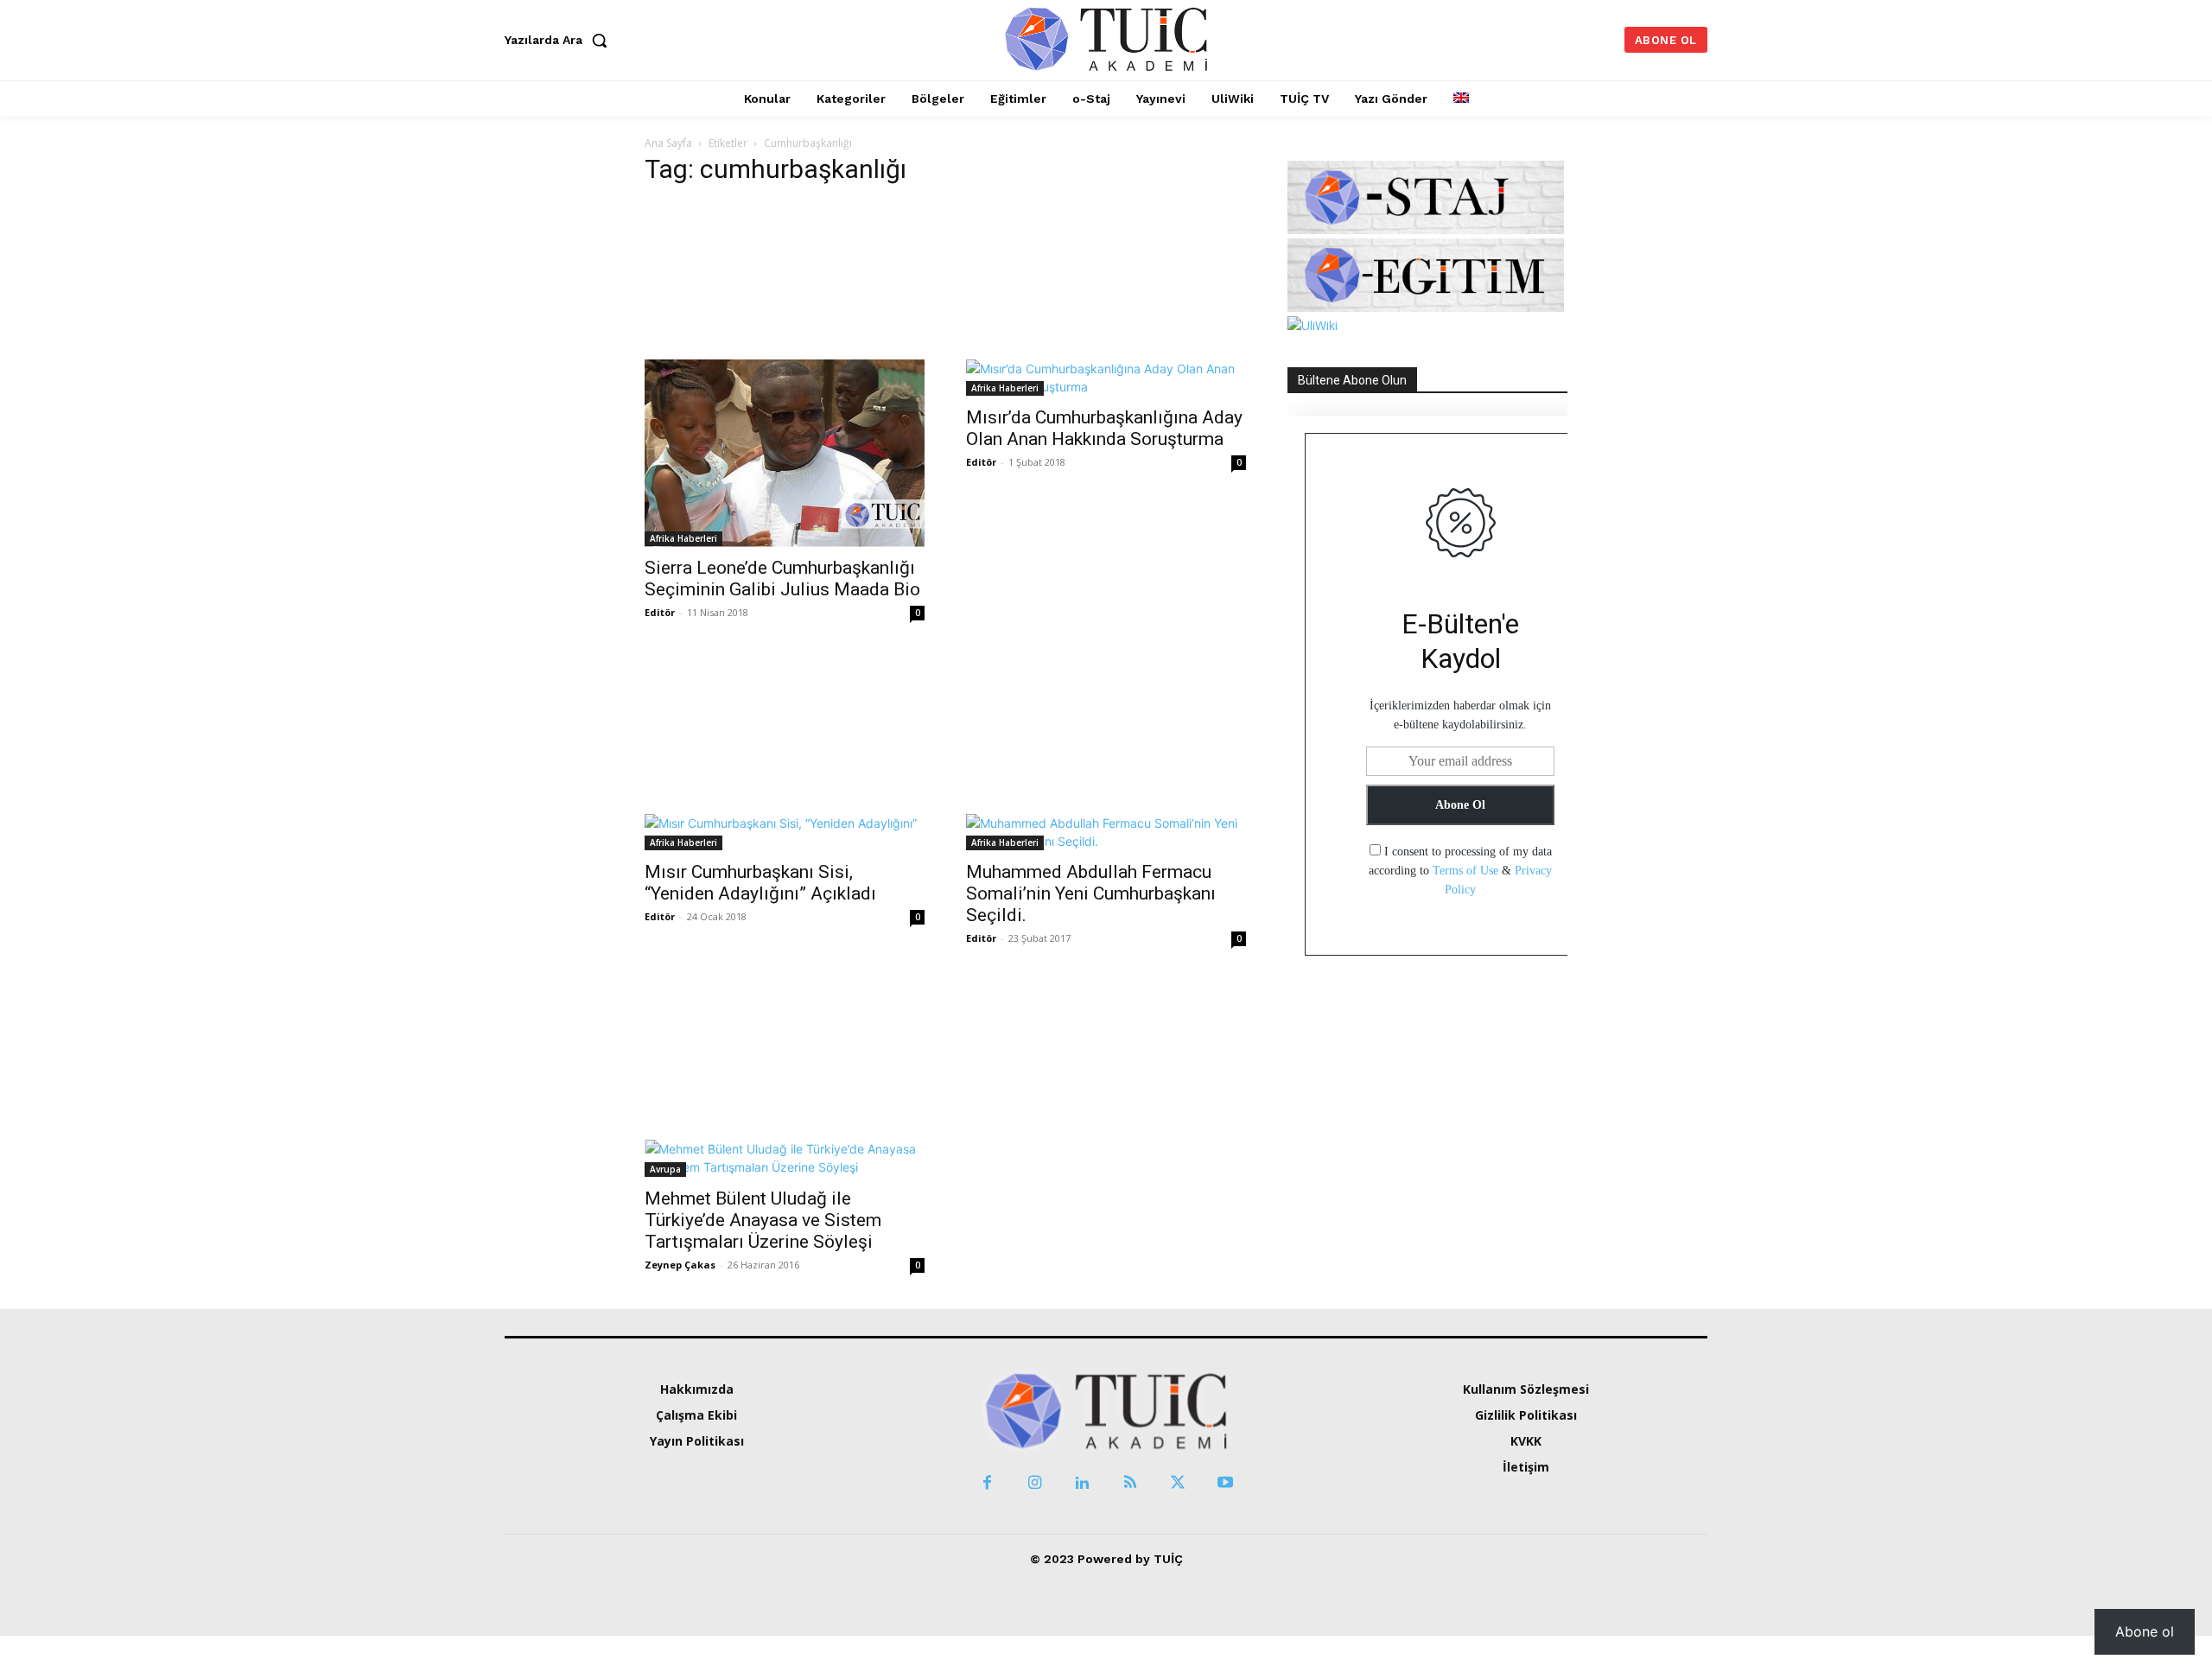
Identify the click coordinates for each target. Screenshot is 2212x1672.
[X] (1177, 1483)
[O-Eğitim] (1426, 307)
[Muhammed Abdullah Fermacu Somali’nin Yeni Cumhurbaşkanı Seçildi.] (1106, 753)
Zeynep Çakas (680, 1265)
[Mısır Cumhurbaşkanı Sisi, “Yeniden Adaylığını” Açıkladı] (785, 753)
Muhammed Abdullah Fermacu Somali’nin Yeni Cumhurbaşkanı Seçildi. (1091, 893)
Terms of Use (1465, 871)
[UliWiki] (1313, 325)
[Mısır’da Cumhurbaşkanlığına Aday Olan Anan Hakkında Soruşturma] (1106, 299)
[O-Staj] (1426, 229)
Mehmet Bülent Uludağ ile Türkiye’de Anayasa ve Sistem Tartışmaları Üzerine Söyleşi (763, 1220)
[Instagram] (1035, 1483)
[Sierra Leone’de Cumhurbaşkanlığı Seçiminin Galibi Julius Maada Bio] (785, 375)
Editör (660, 612)
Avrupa (665, 1169)
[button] (560, 40)
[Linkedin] (1082, 1483)
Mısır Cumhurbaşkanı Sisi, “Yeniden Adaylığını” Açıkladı (760, 883)
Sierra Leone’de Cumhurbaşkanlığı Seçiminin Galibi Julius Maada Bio (782, 579)
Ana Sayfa (668, 143)
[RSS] (1130, 1483)
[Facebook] (987, 1483)
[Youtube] (1225, 1483)
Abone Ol (1460, 805)
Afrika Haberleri (683, 538)
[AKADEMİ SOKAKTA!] (1106, 38)
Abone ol (2145, 1631)
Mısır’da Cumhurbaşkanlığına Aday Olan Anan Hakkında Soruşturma (1104, 428)
